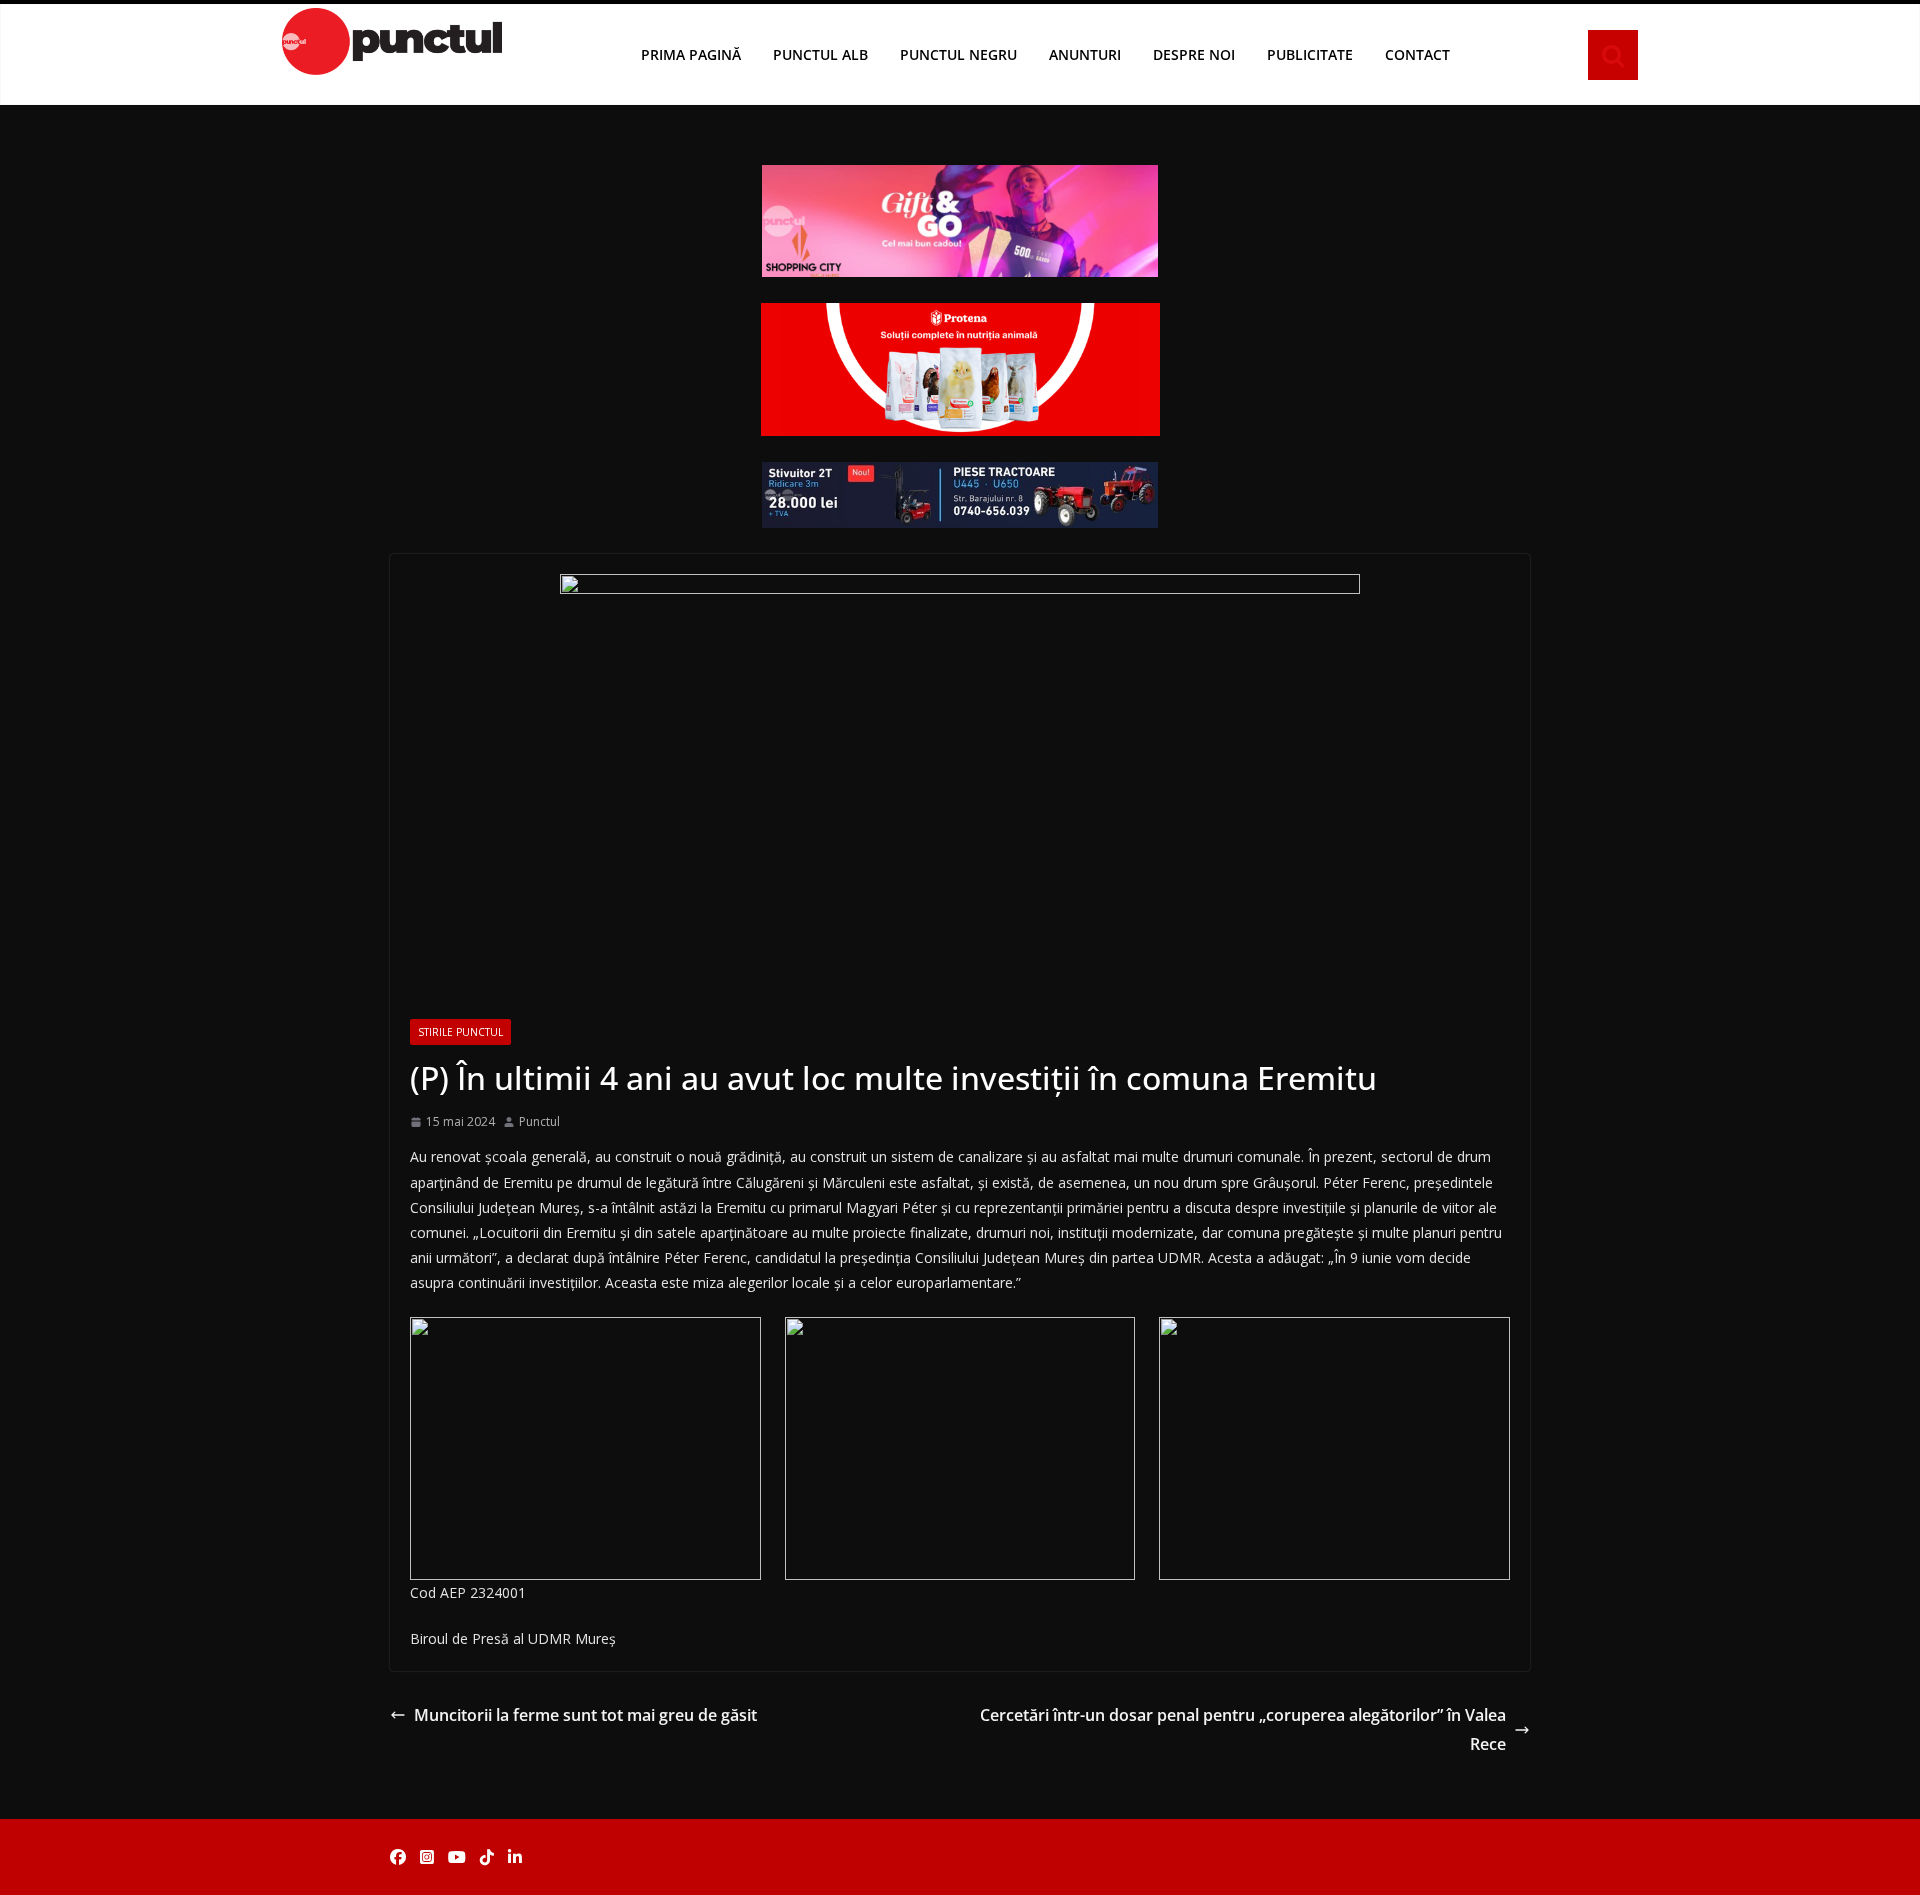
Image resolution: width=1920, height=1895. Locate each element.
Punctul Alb (820, 54)
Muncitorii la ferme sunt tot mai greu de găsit (585, 1715)
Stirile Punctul (460, 1032)
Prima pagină (691, 54)
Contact (1417, 54)
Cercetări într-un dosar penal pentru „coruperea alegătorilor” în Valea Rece (1243, 1729)
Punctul (539, 1121)
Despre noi (1194, 54)
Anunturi (1085, 54)
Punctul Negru (958, 54)
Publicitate (1310, 54)
